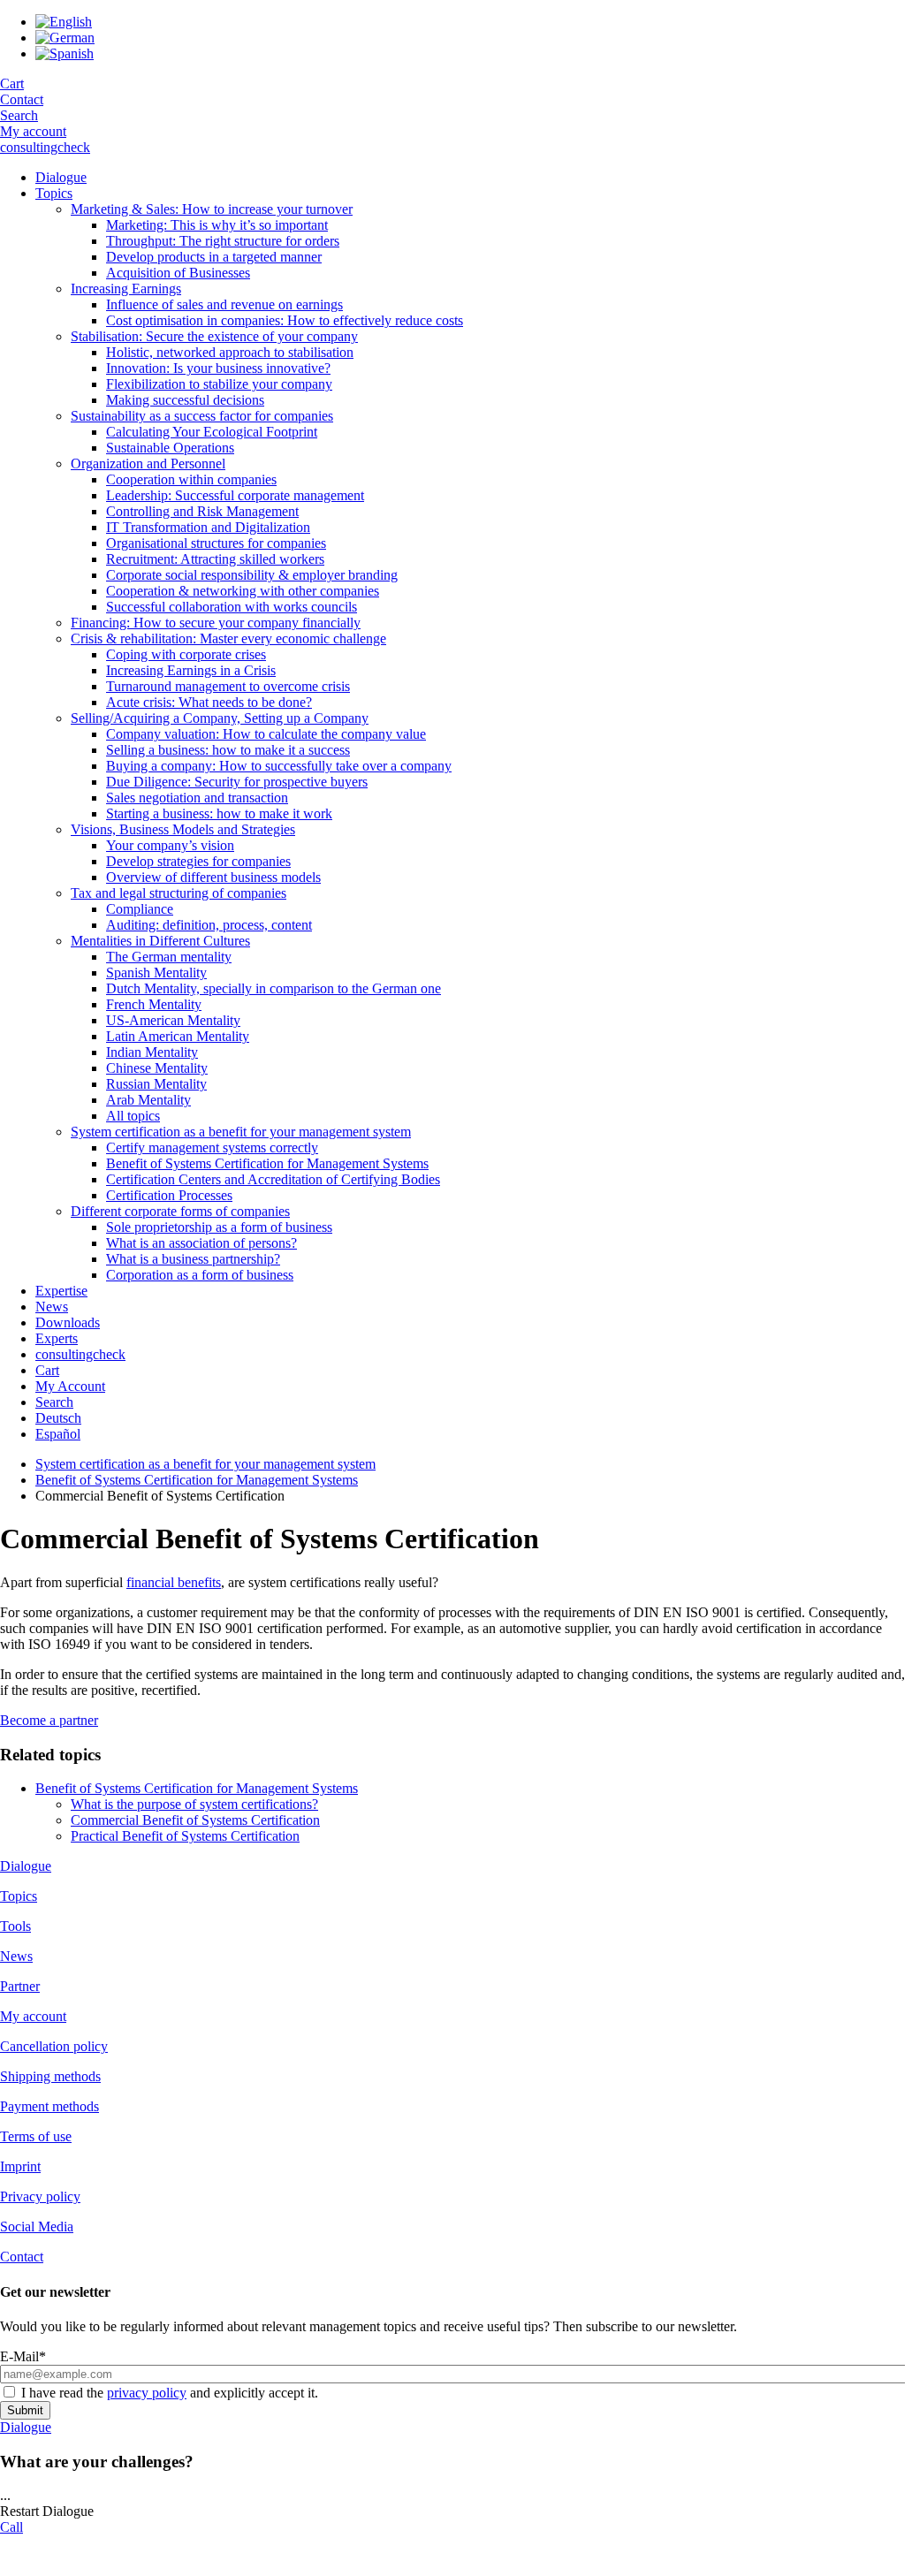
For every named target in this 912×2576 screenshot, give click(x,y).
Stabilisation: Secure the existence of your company (214, 336)
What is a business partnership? (193, 1259)
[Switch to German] (65, 38)
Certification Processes (169, 1195)
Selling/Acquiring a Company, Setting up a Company (220, 718)
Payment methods (49, 2106)
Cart (12, 84)
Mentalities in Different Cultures (160, 941)
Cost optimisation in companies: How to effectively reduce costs (285, 320)
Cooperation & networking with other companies (243, 591)
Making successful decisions (185, 400)
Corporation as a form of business (200, 1275)
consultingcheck (45, 147)
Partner (20, 1986)
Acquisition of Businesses (178, 273)
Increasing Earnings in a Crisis (191, 670)
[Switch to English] (64, 22)
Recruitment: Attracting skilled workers (215, 559)
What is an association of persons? (201, 1243)
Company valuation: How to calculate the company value (266, 734)
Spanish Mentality (156, 973)
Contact (22, 99)
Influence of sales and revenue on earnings (224, 304)
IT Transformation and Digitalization (208, 527)
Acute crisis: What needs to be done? (209, 702)
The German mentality (169, 957)
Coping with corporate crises (186, 654)
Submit (25, 2410)
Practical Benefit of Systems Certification (185, 1836)
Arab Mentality (148, 1100)
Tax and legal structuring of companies (179, 893)
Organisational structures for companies (216, 543)
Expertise (61, 1291)
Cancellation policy (54, 2046)
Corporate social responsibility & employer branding (252, 575)
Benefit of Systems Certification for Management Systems (267, 1163)
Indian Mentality (152, 1052)
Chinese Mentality (157, 1068)
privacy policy (147, 2393)
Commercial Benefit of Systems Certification (195, 1820)
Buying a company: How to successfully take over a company (279, 766)
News (52, 1307)
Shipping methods (50, 2076)
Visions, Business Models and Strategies (183, 829)
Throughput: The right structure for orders (223, 241)
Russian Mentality (156, 1084)
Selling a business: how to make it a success (228, 750)
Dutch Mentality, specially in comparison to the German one (274, 988)
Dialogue (61, 177)
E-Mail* (23, 2356)
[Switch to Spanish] (65, 53)
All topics (133, 1116)
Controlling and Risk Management (202, 511)
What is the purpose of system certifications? (194, 1804)
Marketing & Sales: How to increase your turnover (212, 209)
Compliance (140, 909)
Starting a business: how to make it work (219, 813)
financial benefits (174, 1582)
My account (33, 131)
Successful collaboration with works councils (232, 607)
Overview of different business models (213, 877)
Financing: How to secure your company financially (216, 623)
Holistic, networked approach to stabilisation (230, 352)
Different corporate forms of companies (180, 1211)
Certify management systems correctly (212, 1147)
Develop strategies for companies (198, 861)
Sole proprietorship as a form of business (219, 1227)
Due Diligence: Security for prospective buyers (237, 782)
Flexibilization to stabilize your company (219, 384)
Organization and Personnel (148, 464)
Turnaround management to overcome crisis (228, 686)
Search (19, 115)
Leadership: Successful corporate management (235, 495)
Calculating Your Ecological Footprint (212, 432)
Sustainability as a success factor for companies (202, 416)
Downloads (68, 1322)
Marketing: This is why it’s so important (217, 225)
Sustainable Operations (170, 448)
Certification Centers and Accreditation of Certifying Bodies (273, 1179)
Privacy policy (40, 2196)
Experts (57, 1338)
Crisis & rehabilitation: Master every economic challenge (228, 638)
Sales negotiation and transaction (197, 798)
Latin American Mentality (178, 1036)
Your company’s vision (170, 845)
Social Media (37, 2226)
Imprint (20, 2166)
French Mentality (154, 1004)
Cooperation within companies (191, 479)
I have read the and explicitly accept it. (170, 2393)
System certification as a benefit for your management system (241, 1132)
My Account (70, 1386)
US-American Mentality (173, 1020)
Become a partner (49, 1720)
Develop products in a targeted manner (214, 257)
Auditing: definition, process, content (209, 925)
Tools (15, 1926)
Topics (54, 193)
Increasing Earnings (126, 289)
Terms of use (36, 2136)
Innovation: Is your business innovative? (218, 368)
